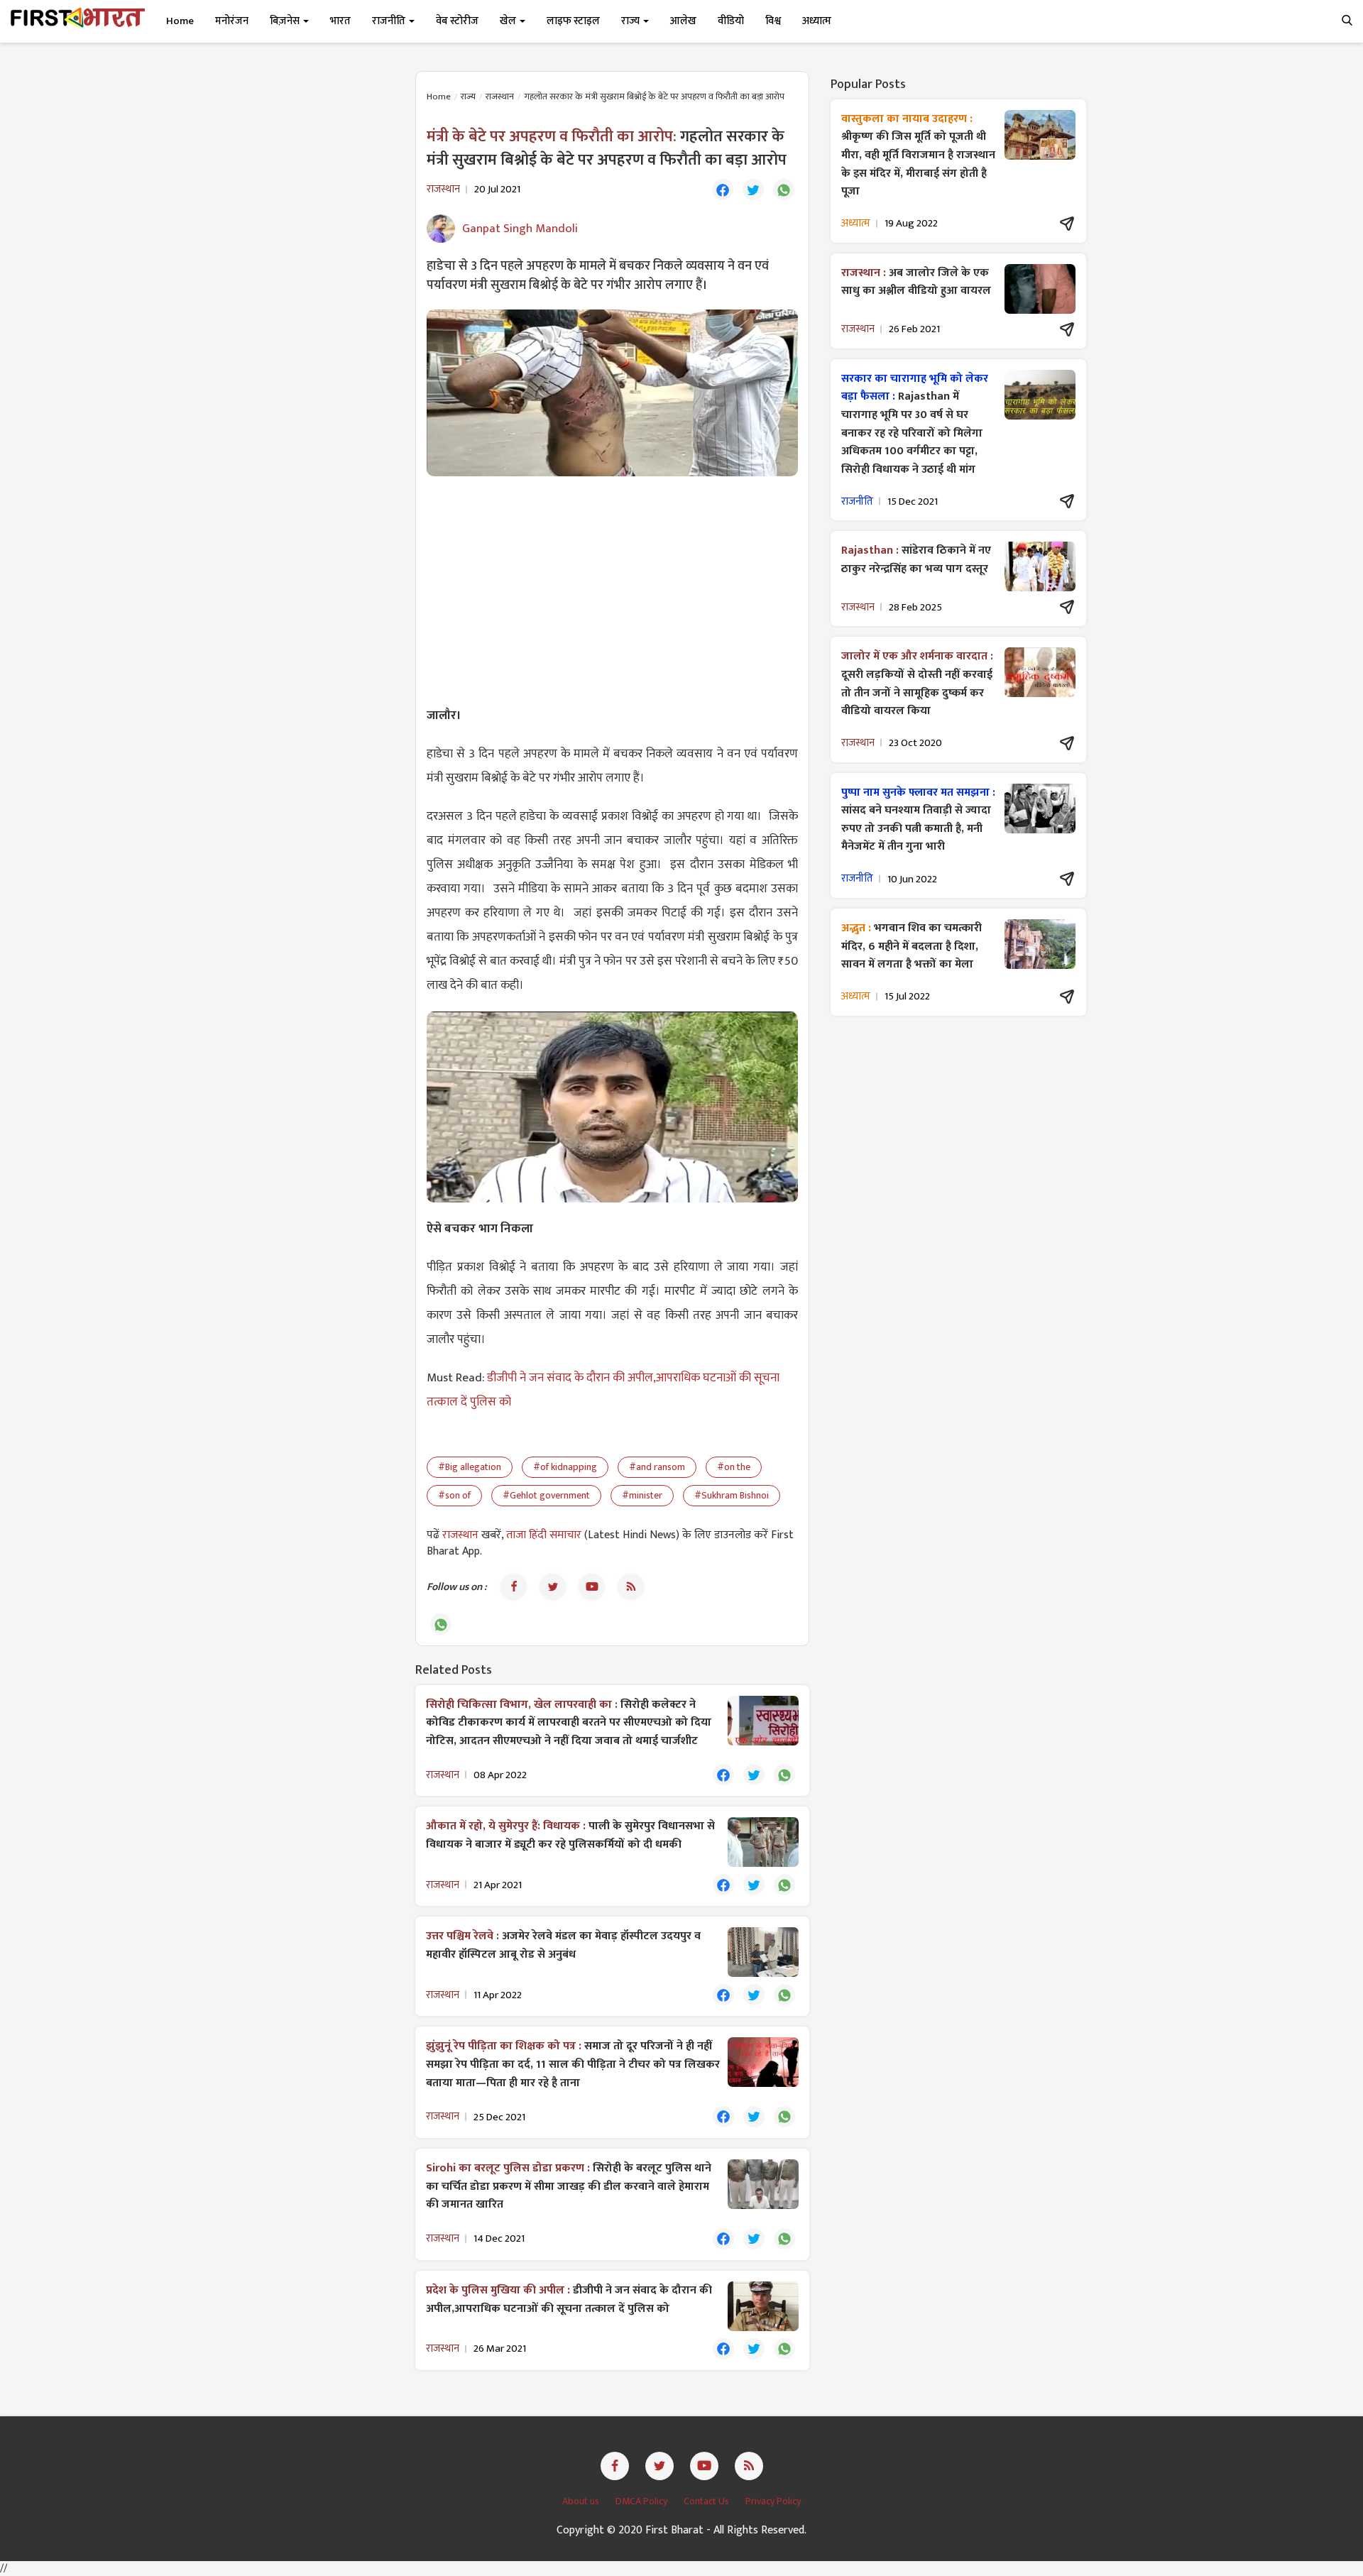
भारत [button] (340, 21)
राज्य (468, 97)
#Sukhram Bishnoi (732, 1495)
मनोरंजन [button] (232, 21)
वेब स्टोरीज (457, 21)
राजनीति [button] (390, 21)
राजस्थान (500, 97)
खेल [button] (509, 21)
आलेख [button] (683, 21)
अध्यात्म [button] (817, 21)
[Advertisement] (612, 590)
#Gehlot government (546, 1495)
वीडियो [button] (731, 21)
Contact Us (707, 2501)
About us (582, 2501)
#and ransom (657, 1467)
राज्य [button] (631, 21)
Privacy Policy (773, 2501)
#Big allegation (470, 1467)
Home (180, 21)
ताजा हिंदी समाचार (544, 1535)
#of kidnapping (565, 1467)
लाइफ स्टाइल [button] (573, 21)
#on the (734, 1467)
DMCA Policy (642, 2501)
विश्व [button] (773, 21)
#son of (454, 1495)
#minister (642, 1495)
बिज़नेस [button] (286, 21)
